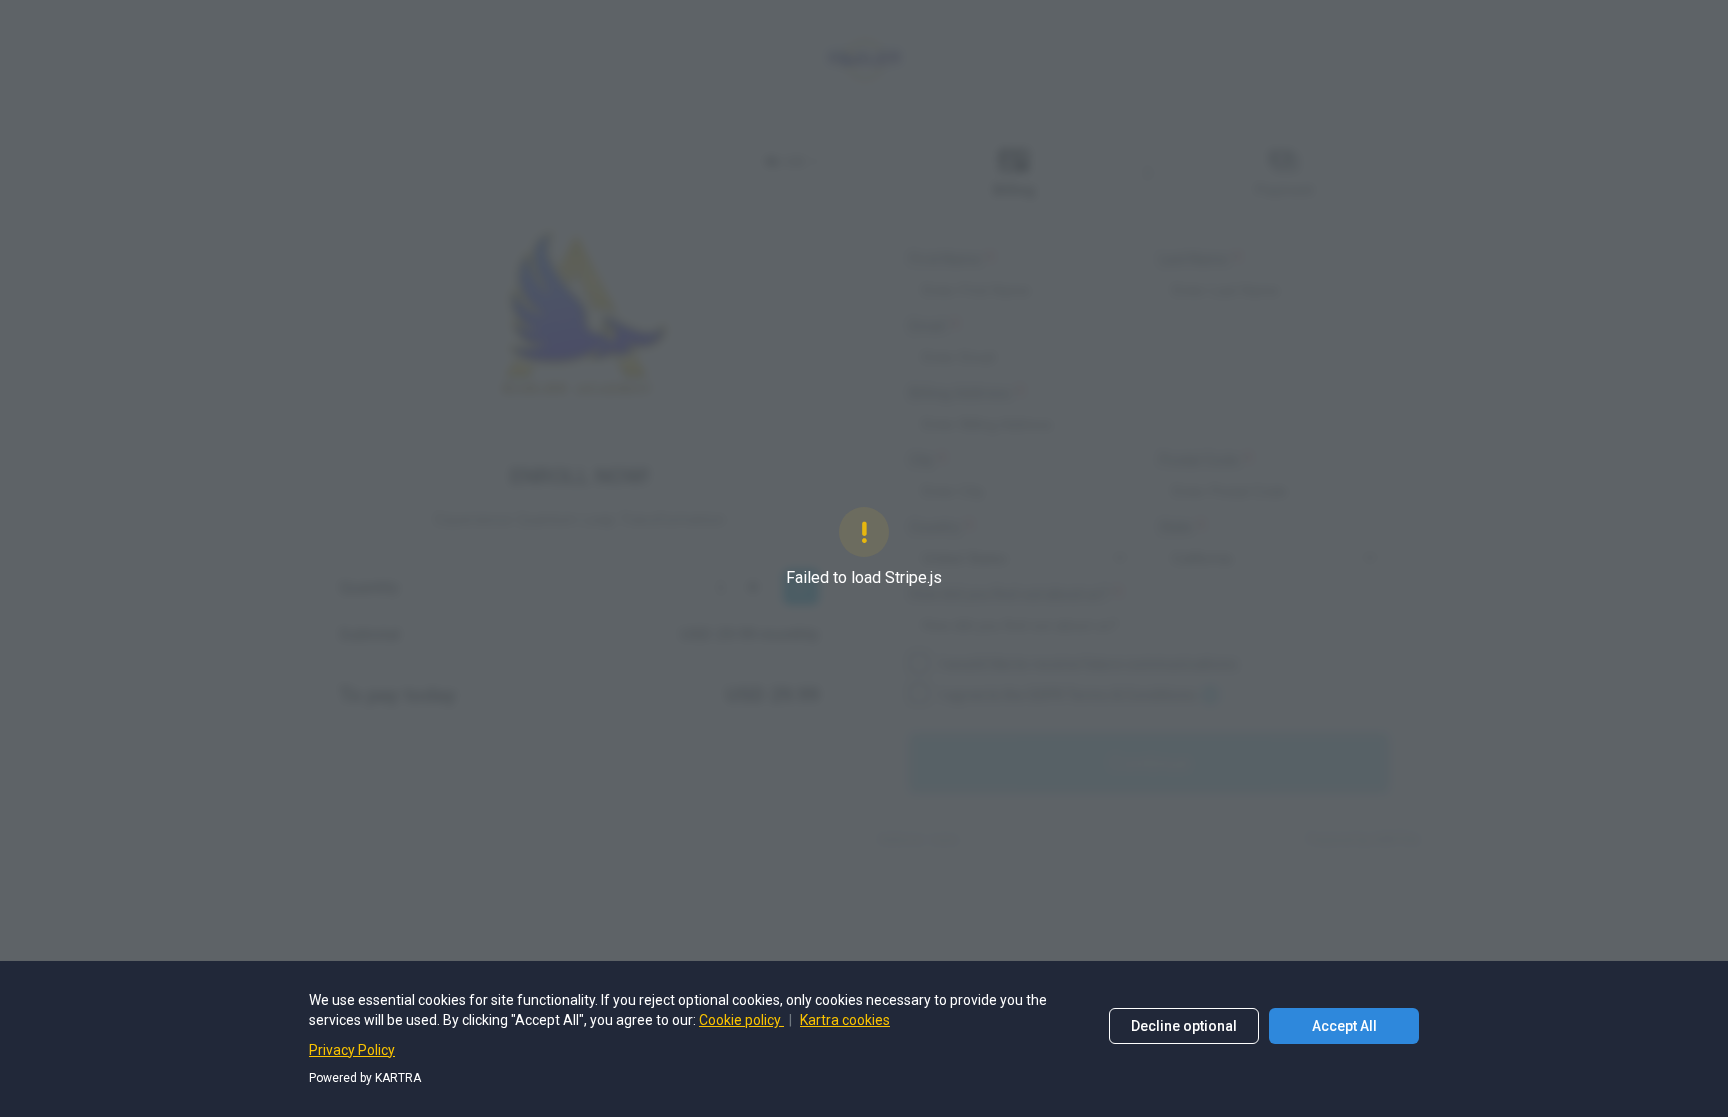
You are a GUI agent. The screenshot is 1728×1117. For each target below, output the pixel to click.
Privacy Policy (352, 1050)
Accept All (1344, 1026)
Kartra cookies (845, 1020)
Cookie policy (741, 1020)
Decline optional (1184, 1026)
